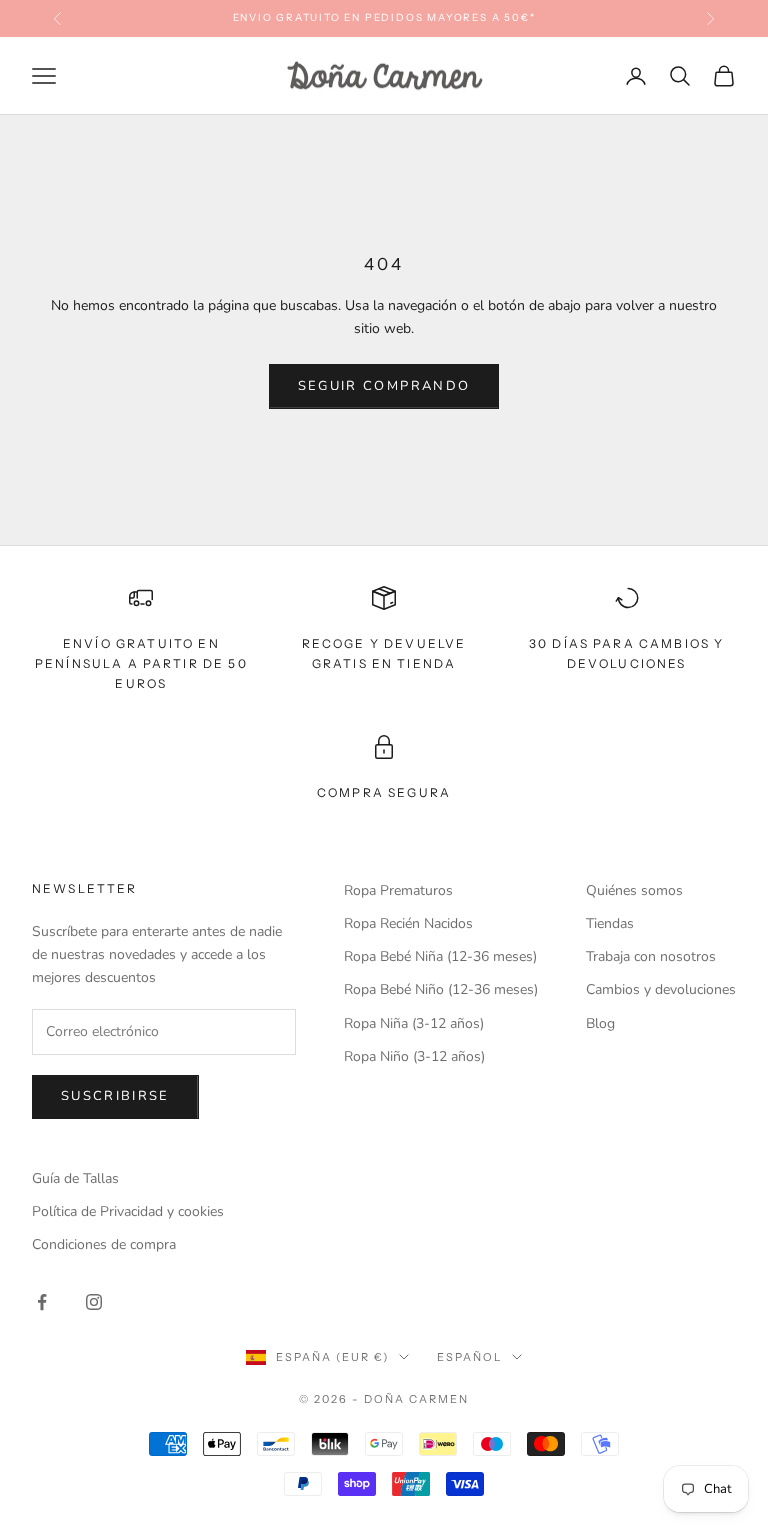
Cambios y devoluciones (661, 989)
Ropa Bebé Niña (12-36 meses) (440, 956)
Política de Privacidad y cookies (128, 1211)
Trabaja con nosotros (651, 956)
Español (469, 1357)
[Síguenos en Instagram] (94, 1302)
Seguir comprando (384, 386)
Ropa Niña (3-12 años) (414, 1023)
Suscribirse (115, 1096)
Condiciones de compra (104, 1244)
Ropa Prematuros (398, 890)
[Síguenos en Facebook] (42, 1302)
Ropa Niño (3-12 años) (414, 1056)
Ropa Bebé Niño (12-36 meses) (441, 989)
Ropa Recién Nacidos (408, 923)
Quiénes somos (634, 890)
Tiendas (610, 923)
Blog (600, 1023)
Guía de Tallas (75, 1178)
